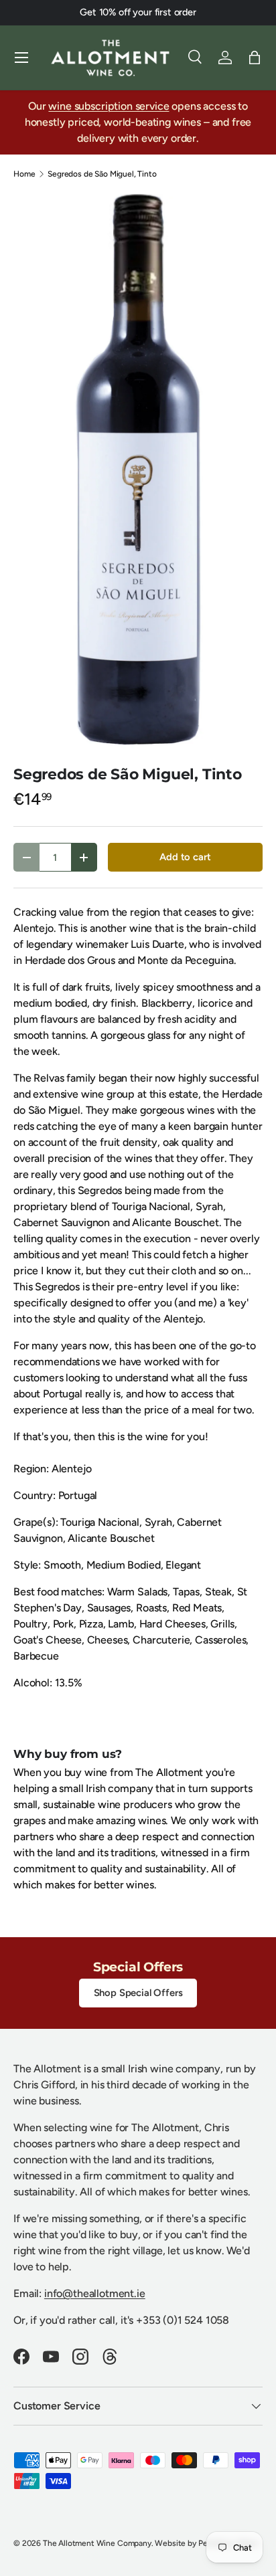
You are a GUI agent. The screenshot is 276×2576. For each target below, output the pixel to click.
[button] (255, 58)
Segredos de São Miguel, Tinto (102, 174)
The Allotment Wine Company (97, 2543)
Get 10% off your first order (138, 12)
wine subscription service (109, 106)
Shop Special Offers (138, 1993)
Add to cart (185, 857)
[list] (138, 472)
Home (24, 174)
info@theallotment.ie (95, 2293)
